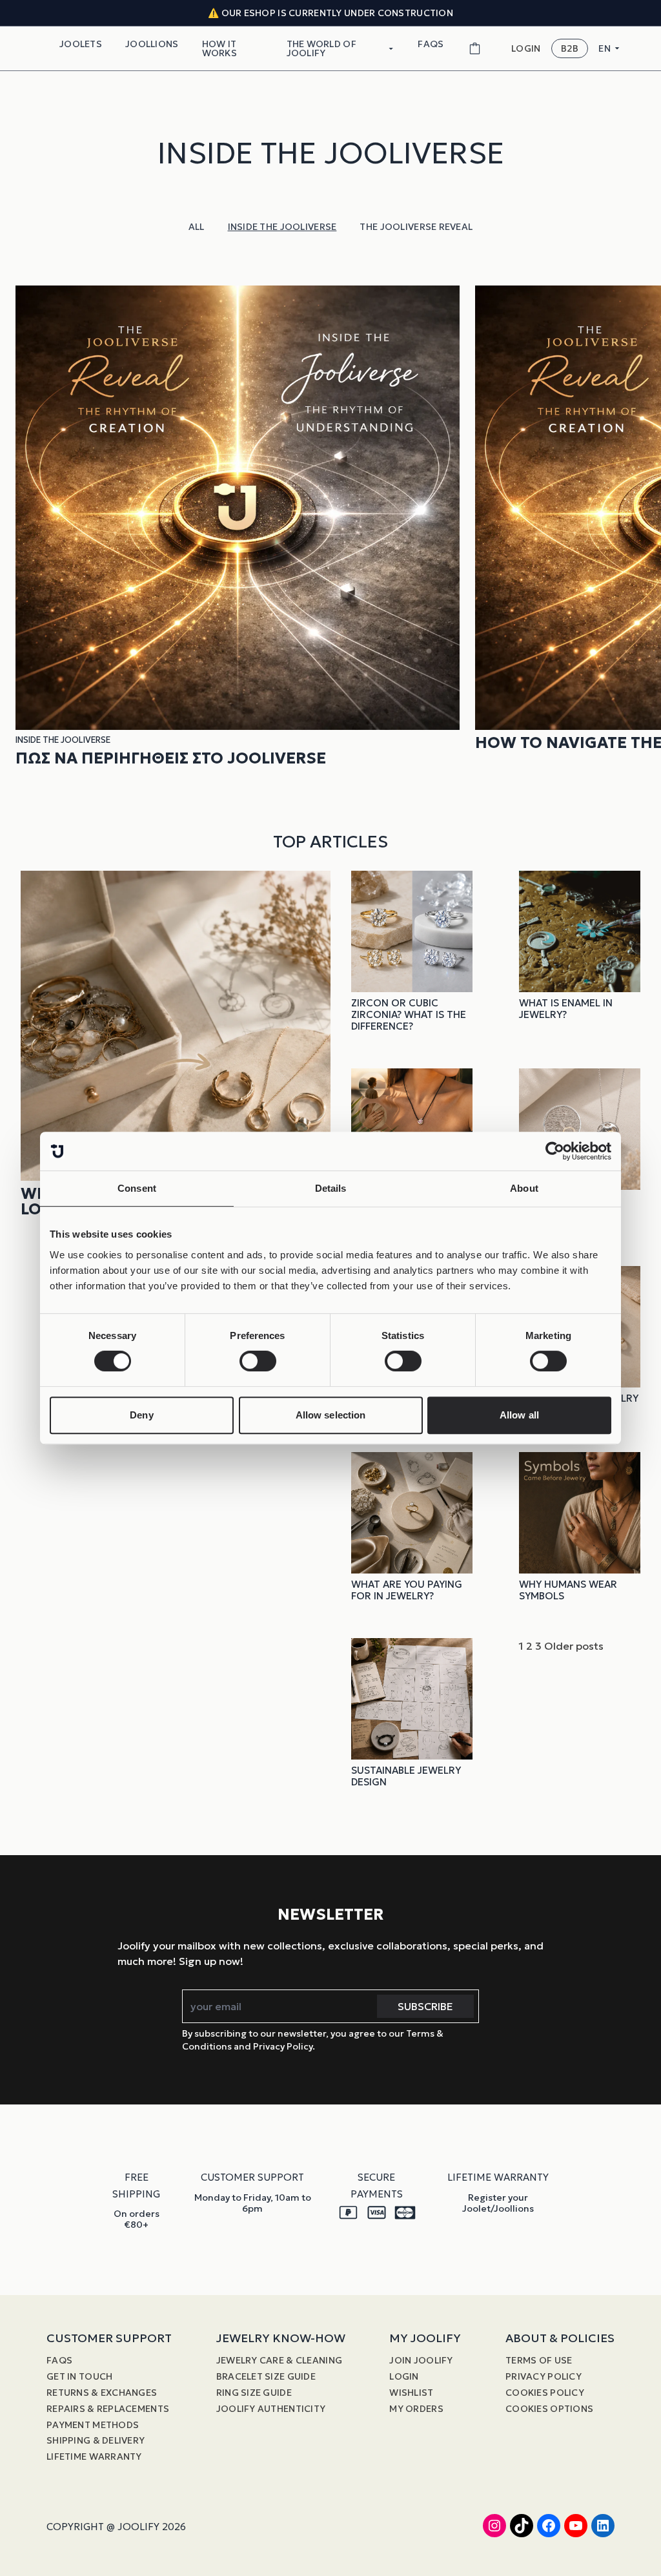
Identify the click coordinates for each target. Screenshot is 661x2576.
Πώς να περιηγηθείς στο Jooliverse (171, 758)
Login (404, 2376)
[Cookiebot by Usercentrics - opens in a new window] (555, 1151)
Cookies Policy (545, 2393)
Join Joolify (421, 2360)
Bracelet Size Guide (266, 2376)
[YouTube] (576, 2526)
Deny (141, 1415)
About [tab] (524, 1188)
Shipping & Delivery (96, 2440)
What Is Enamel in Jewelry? (566, 1009)
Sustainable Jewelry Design (406, 1776)
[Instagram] (494, 2526)
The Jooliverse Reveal (416, 227)
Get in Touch (79, 2376)
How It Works (219, 48)
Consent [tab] (137, 1188)
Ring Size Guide (254, 2393)
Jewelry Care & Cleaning (279, 2360)
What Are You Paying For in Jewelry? (407, 1590)
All (197, 227)
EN (605, 48)
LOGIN (526, 49)
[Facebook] (549, 2526)
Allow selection (331, 1415)
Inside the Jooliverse (282, 227)
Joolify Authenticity (271, 2409)
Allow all (519, 1415)
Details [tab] (331, 1188)
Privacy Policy (544, 2376)
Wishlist (411, 2393)
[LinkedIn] (603, 2526)
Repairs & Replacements (108, 2409)
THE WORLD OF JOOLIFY (321, 48)
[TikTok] (522, 2526)
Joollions (152, 44)
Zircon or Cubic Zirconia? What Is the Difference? (409, 1014)
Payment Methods (93, 2425)
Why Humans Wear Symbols (568, 1590)
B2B (570, 48)
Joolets (81, 44)
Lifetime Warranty (94, 2457)
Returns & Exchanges (102, 2393)
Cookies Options (549, 2409)
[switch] (258, 1361)
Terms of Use (539, 2360)
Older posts (574, 1646)
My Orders (416, 2409)
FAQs (431, 44)
